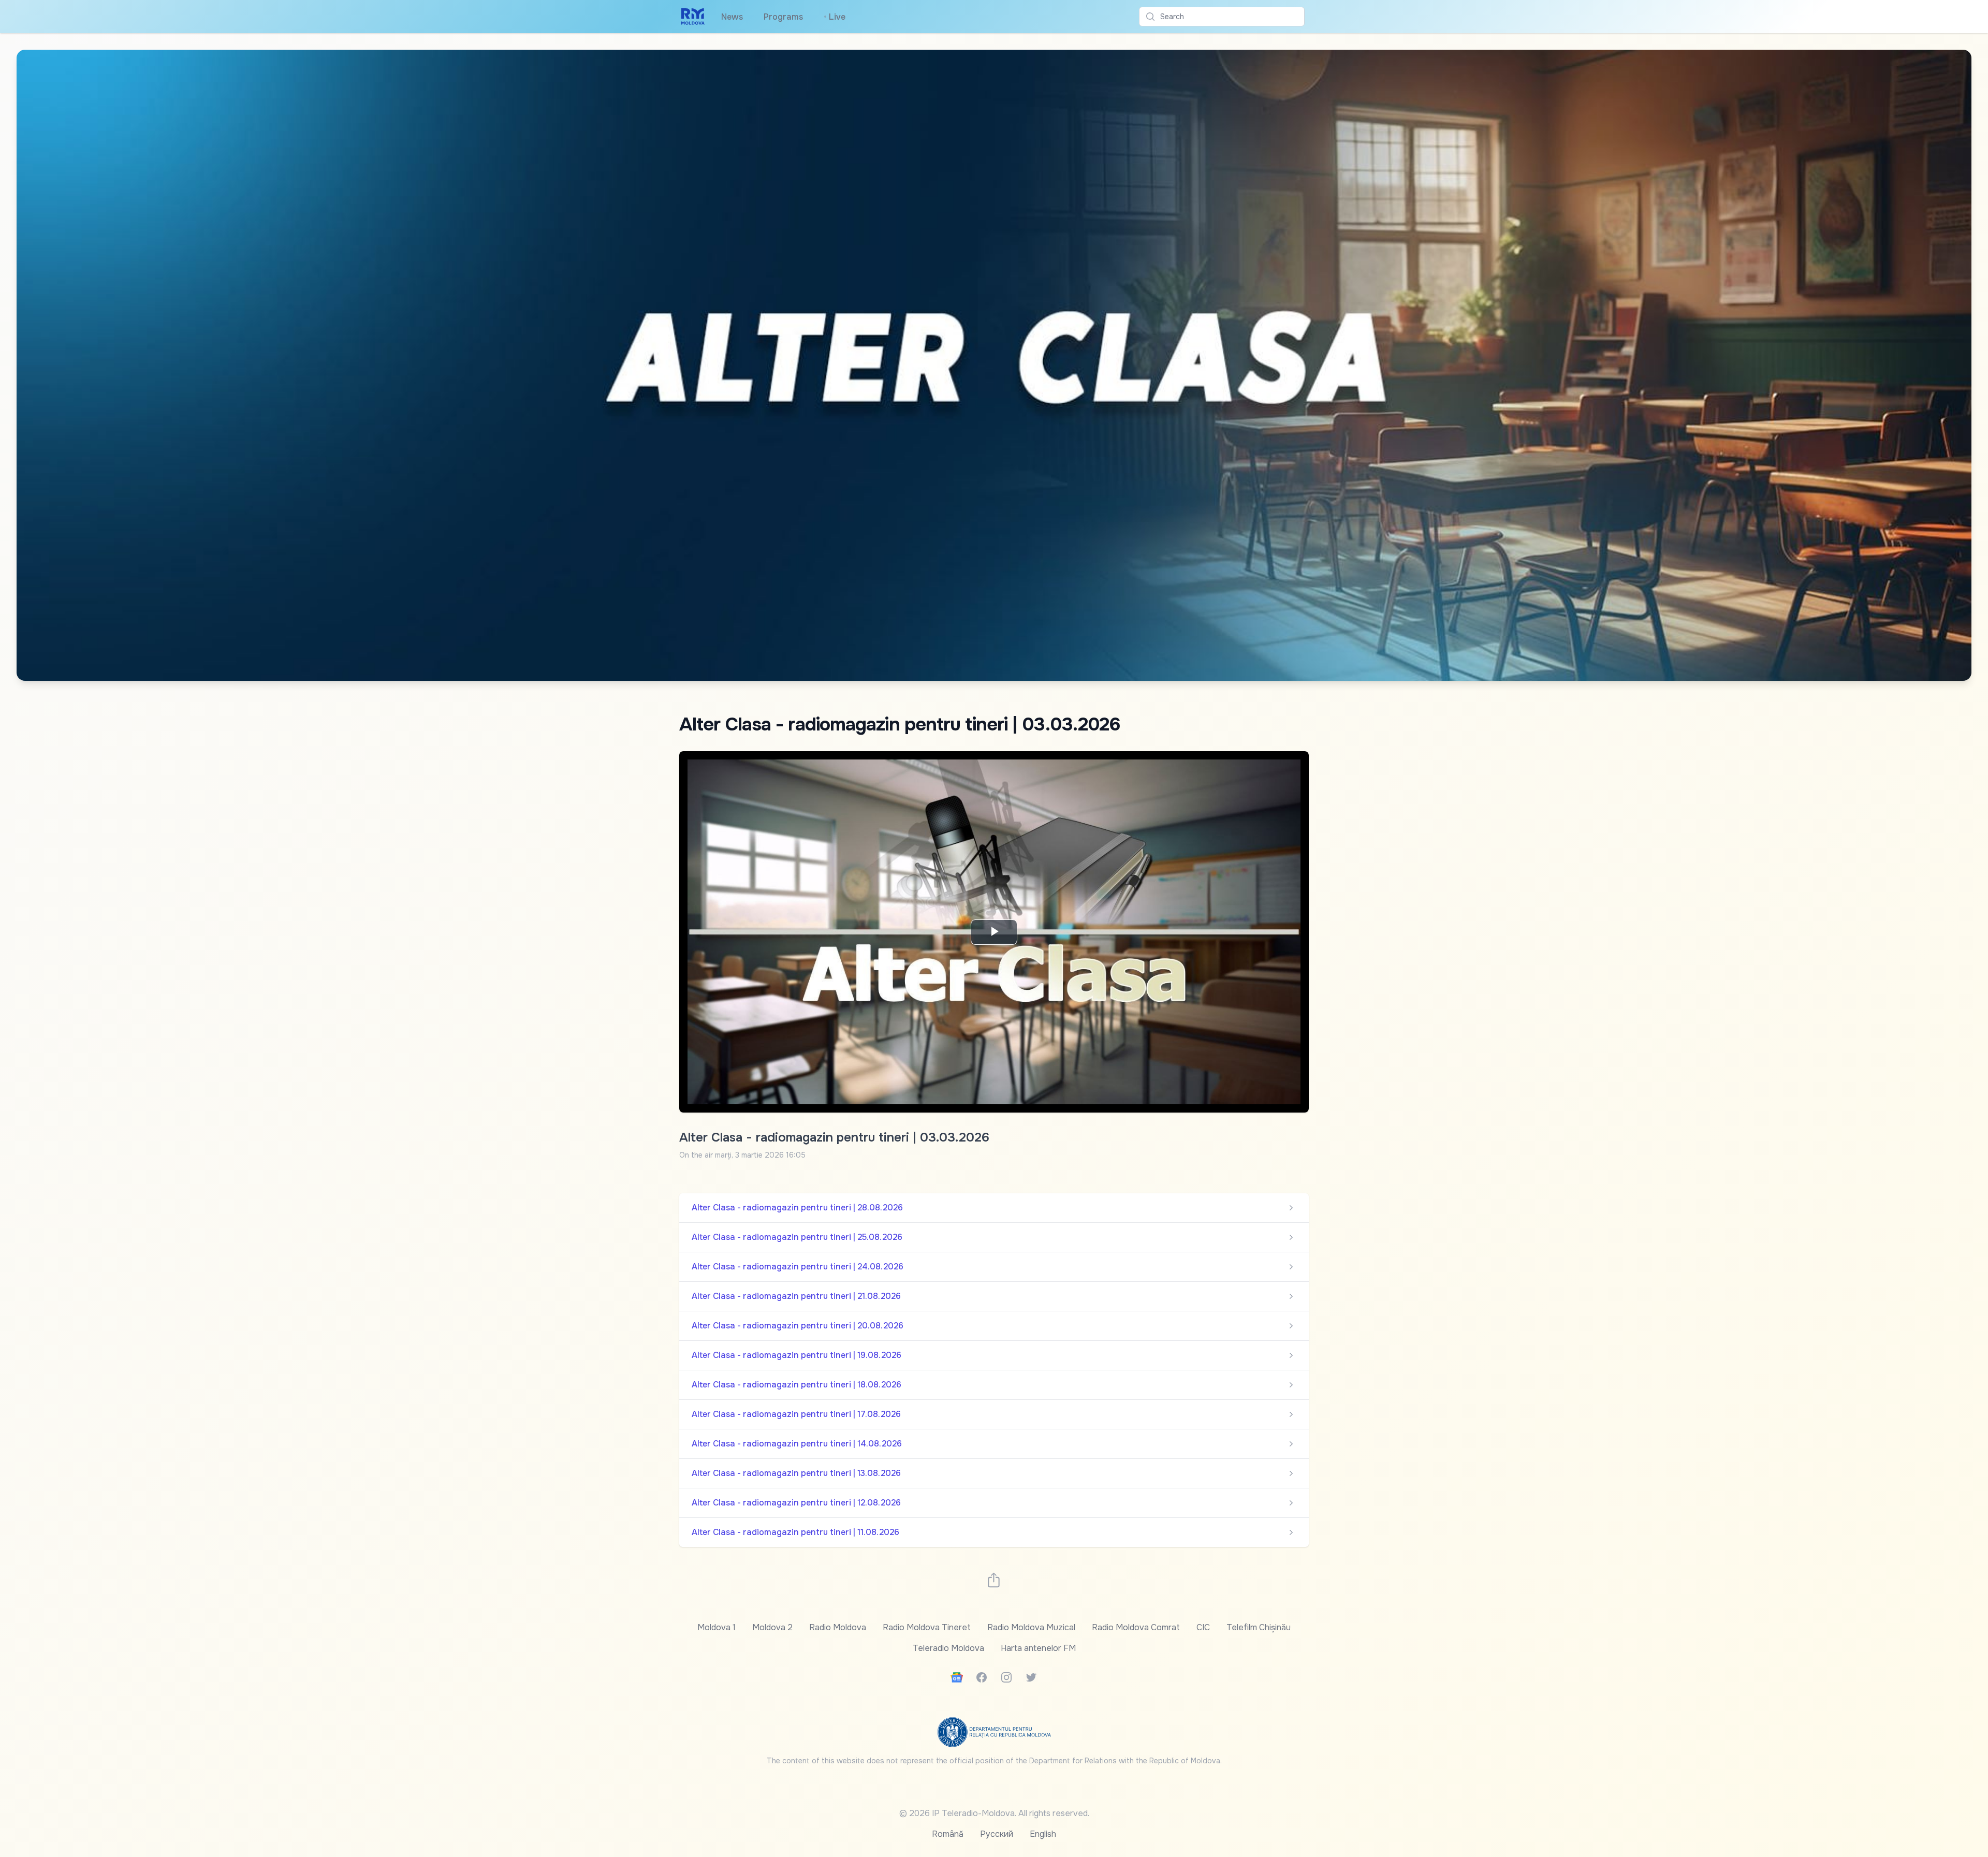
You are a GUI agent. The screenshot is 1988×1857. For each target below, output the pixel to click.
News (732, 17)
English (1043, 1834)
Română (948, 1834)
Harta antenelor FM (1038, 1648)
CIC (1203, 1627)
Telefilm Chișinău (1259, 1627)
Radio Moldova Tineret (927, 1627)
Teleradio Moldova (948, 1648)
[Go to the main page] (693, 17)
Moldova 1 (717, 1627)
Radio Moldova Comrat (1136, 1627)
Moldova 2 (772, 1627)
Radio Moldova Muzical (1031, 1627)
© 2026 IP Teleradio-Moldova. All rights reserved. (994, 1813)
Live (835, 17)
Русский (997, 1834)
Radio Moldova (838, 1627)
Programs (783, 17)
